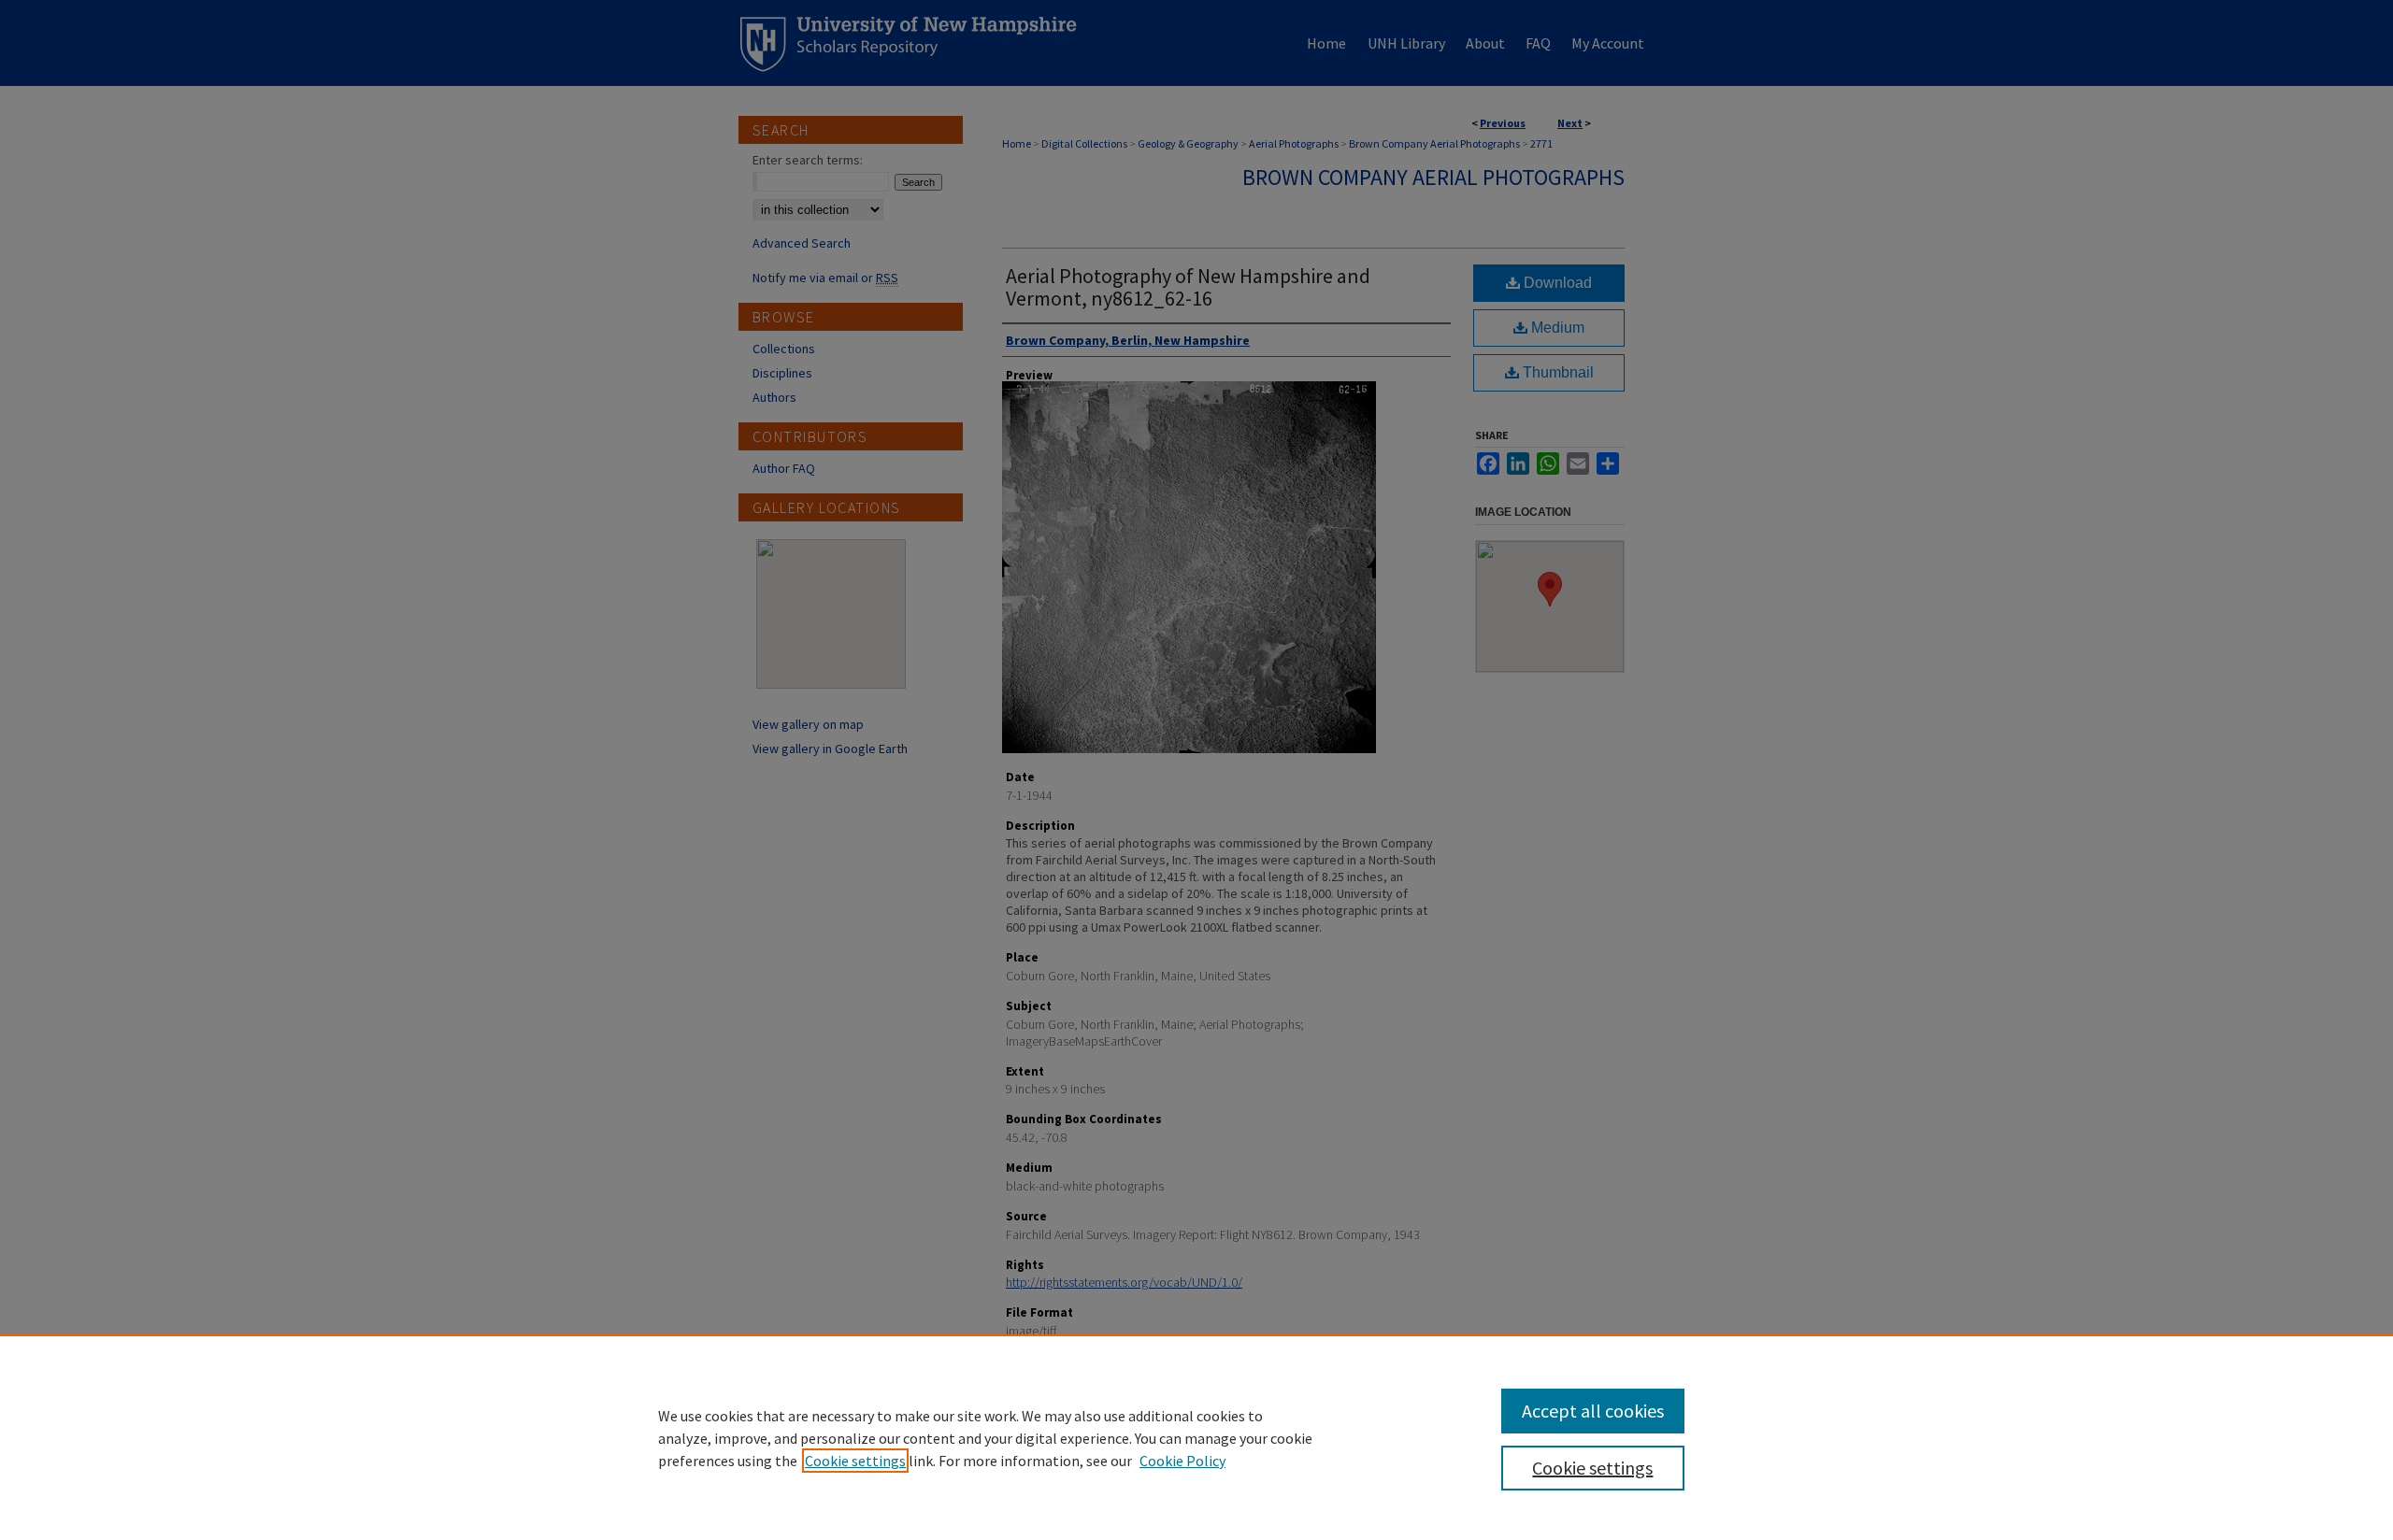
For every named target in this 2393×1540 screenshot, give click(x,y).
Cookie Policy (1182, 1461)
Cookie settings (855, 1461)
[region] (1196, 1437)
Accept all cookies (1593, 1411)
